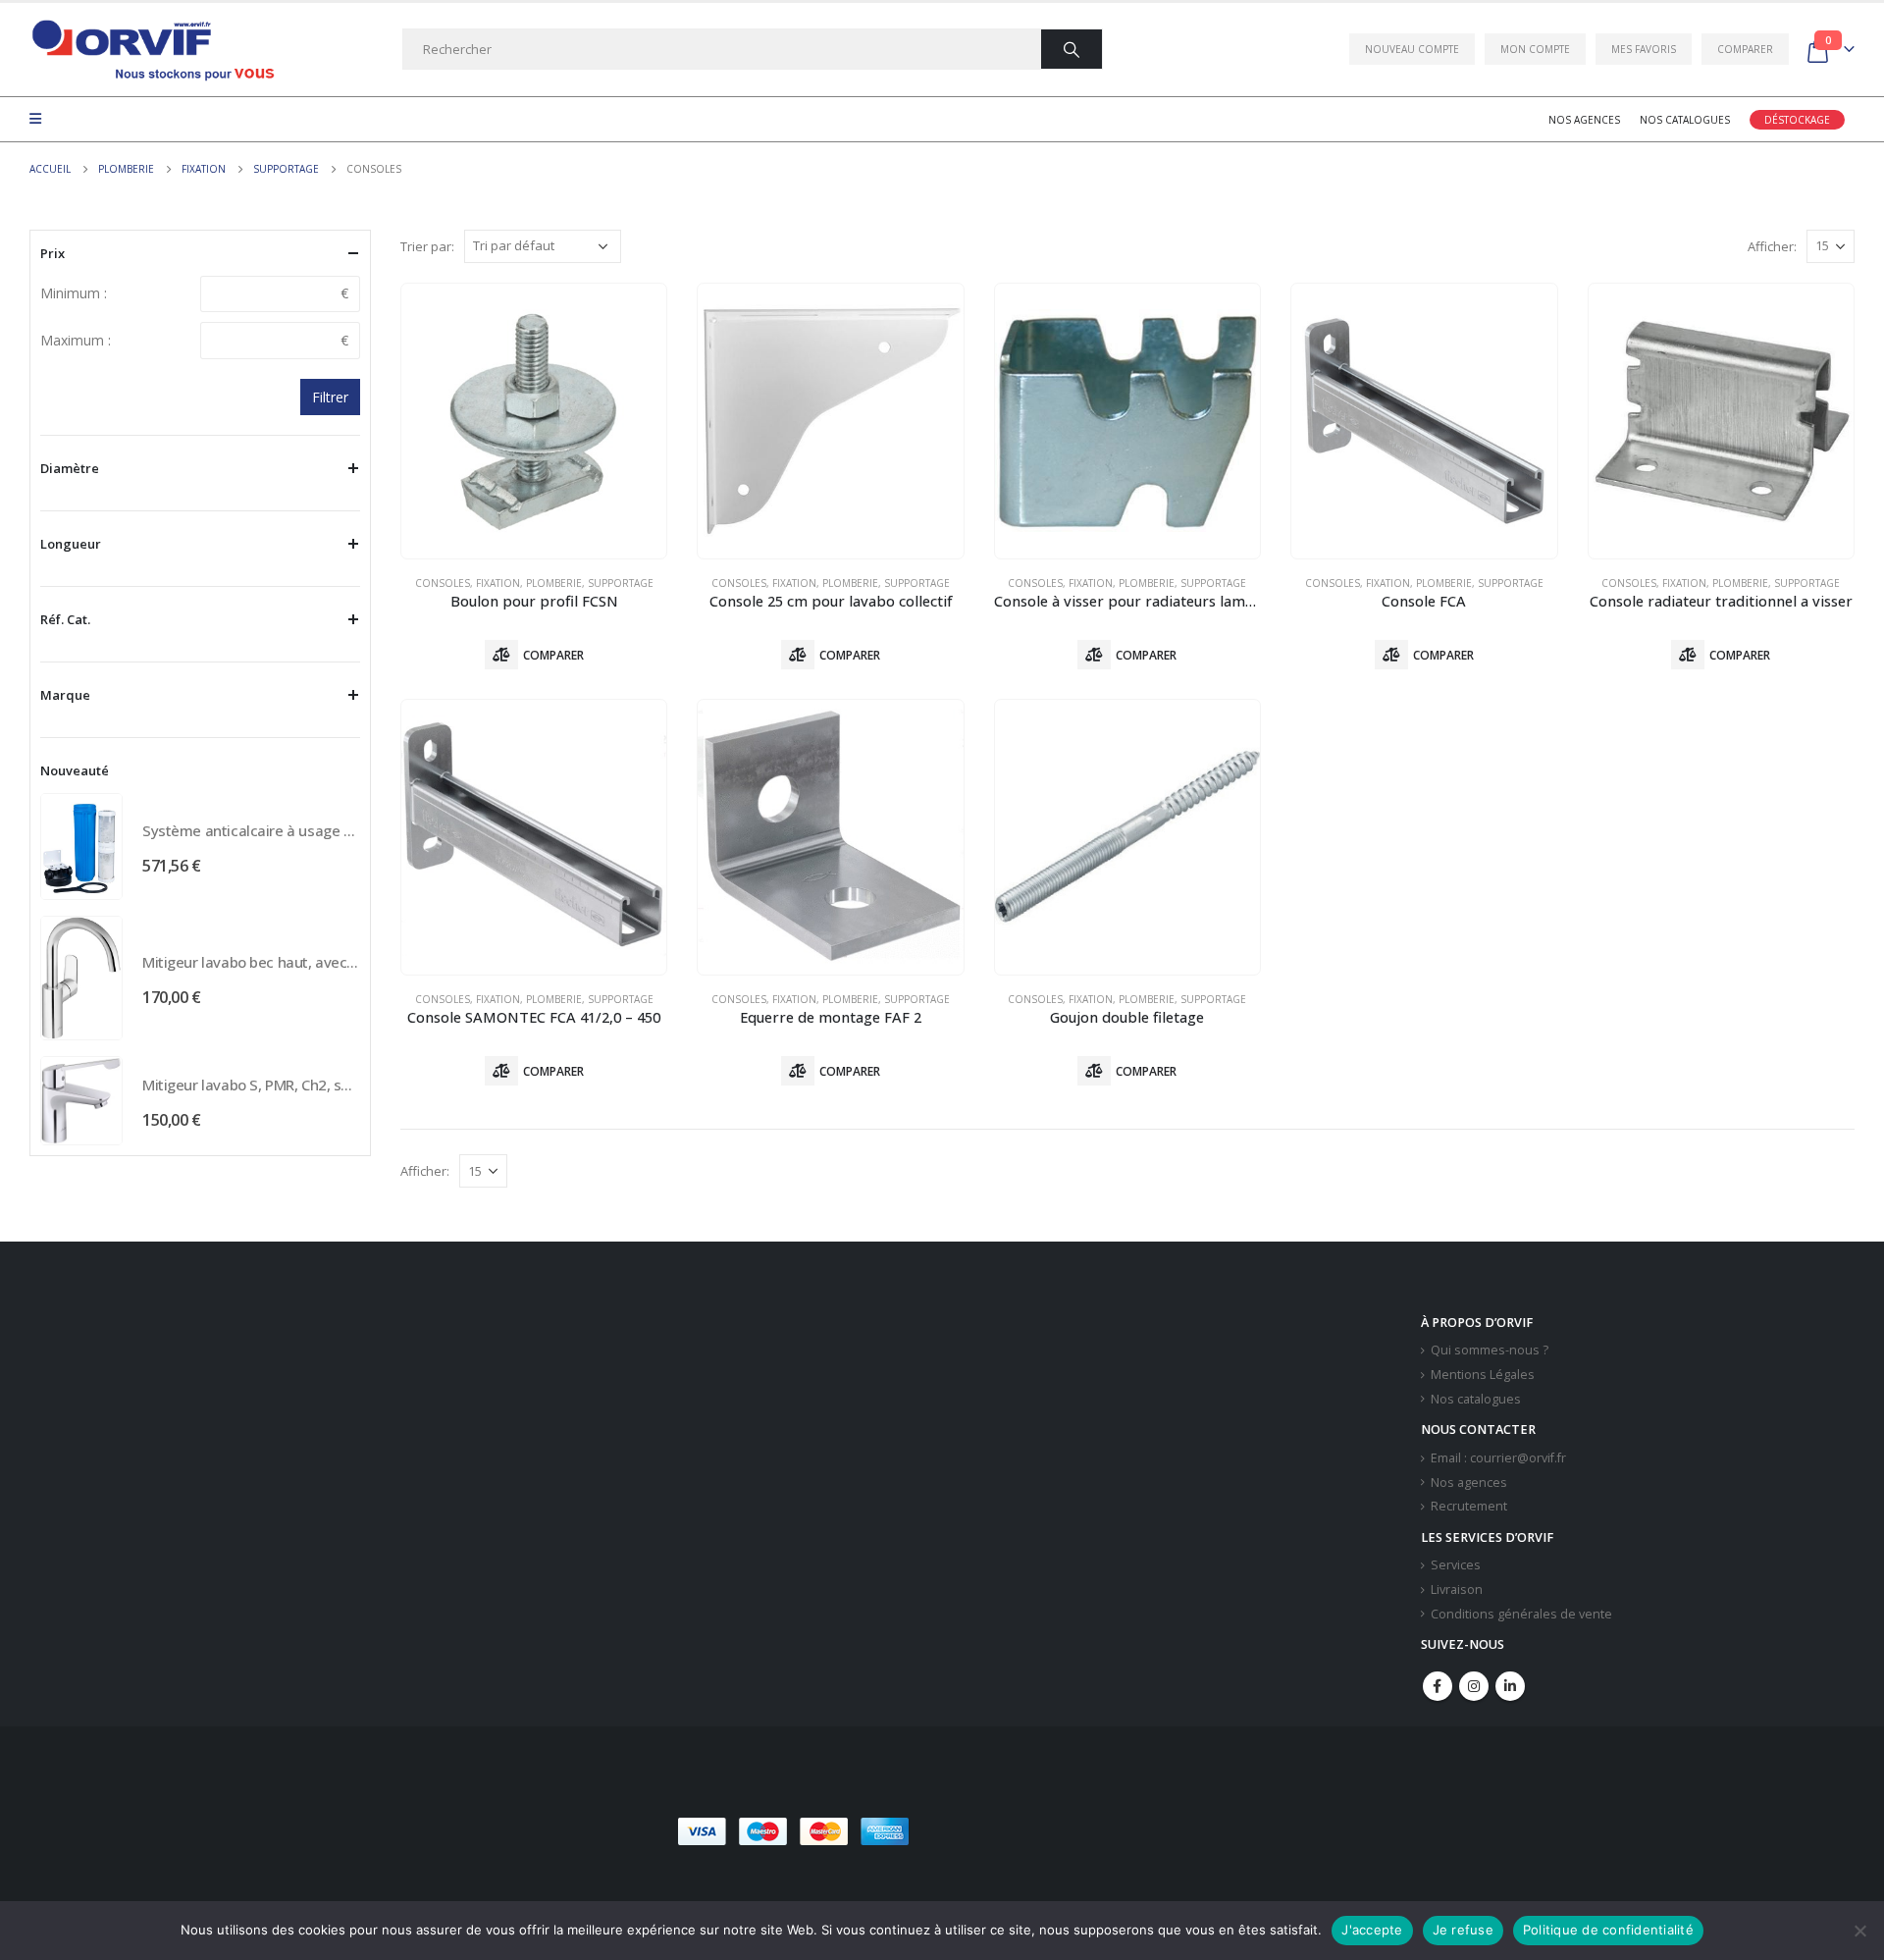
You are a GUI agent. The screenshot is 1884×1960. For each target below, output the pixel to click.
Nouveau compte (1412, 49)
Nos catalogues (1685, 120)
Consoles (443, 583)
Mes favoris (1644, 49)
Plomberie (554, 583)
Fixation (498, 583)
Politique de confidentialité (1608, 1930)
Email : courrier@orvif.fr (1498, 1458)
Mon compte (1535, 49)
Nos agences (1584, 120)
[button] (1059, 1831)
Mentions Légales (1483, 1375)
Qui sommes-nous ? (1490, 1350)
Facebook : (1438, 1686)
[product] (534, 421)
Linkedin (1510, 1686)
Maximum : (76, 340)
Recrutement (1469, 1506)
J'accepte (1372, 1930)
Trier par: (427, 246)
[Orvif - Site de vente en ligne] (152, 50)
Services (1456, 1565)
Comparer (1745, 49)
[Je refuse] (1859, 1931)
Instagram (1474, 1686)
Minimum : (74, 293)
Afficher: (1772, 246)
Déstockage (1797, 120)
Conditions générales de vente (1521, 1614)
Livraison (1457, 1589)
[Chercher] (1072, 49)
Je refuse (1463, 1930)
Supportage (621, 583)
